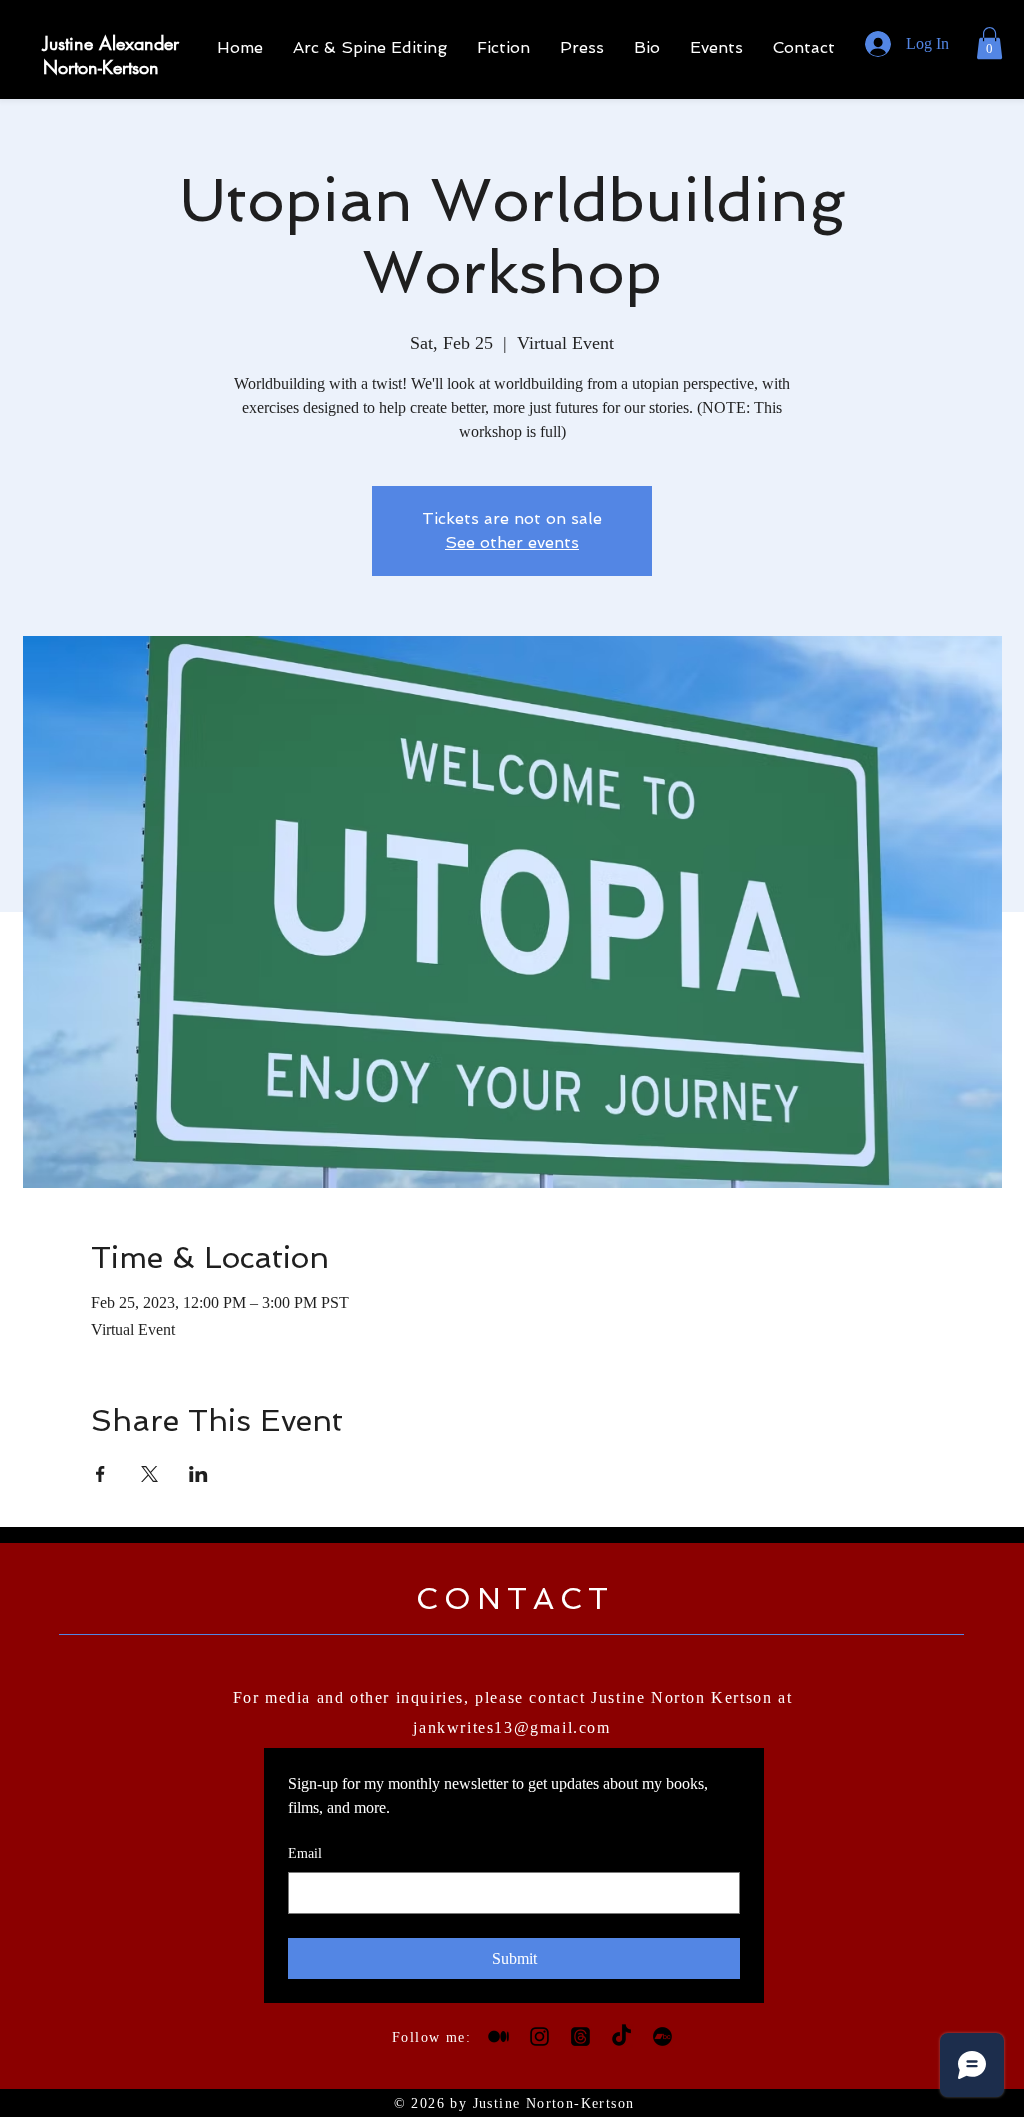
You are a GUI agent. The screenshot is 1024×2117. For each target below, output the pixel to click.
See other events (512, 542)
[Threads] (580, 2036)
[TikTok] (621, 2036)
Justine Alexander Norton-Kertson (111, 55)
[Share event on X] (149, 1474)
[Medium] (498, 2036)
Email (305, 1853)
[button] (989, 43)
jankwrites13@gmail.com (511, 1727)
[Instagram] (539, 2036)
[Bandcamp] (662, 2036)
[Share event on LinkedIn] (198, 1474)
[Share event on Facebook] (100, 1474)
